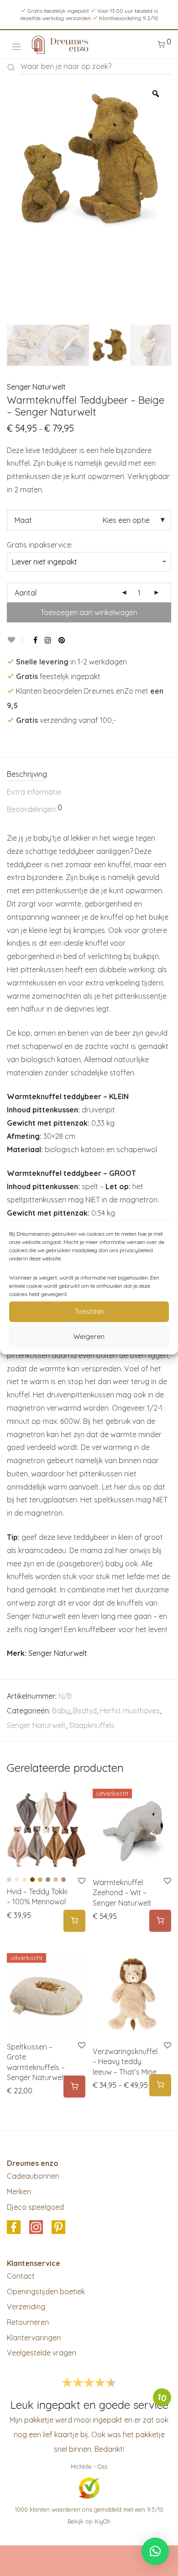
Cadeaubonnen (33, 2176)
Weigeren (89, 1336)
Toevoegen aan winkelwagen (89, 612)
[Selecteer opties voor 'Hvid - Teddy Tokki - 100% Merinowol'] (74, 1921)
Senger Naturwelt (36, 387)
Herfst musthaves (130, 1711)
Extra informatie (34, 792)
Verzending (26, 2307)
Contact (21, 2276)
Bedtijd (85, 1711)
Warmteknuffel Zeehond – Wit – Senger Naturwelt (122, 1893)
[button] (155, 2551)
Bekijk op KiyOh (89, 2521)
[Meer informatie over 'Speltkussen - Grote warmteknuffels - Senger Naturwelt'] (74, 2087)
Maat (23, 520)
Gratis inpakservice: (40, 545)
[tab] (89, 775)
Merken (19, 2191)
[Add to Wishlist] (15, 640)
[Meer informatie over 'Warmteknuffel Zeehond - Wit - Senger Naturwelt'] (160, 1921)
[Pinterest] (62, 640)
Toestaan (89, 1311)
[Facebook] (35, 640)
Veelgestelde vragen (42, 2353)
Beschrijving (27, 774)
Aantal (26, 593)
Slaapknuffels (92, 1725)
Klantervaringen (34, 2338)
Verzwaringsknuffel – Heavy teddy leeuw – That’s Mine (125, 2062)
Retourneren (28, 2322)
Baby (61, 1711)
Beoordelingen (34, 809)
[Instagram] (48, 640)
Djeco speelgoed (35, 2207)
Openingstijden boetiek (46, 2292)
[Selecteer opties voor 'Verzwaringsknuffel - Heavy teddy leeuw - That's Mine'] (160, 2085)
